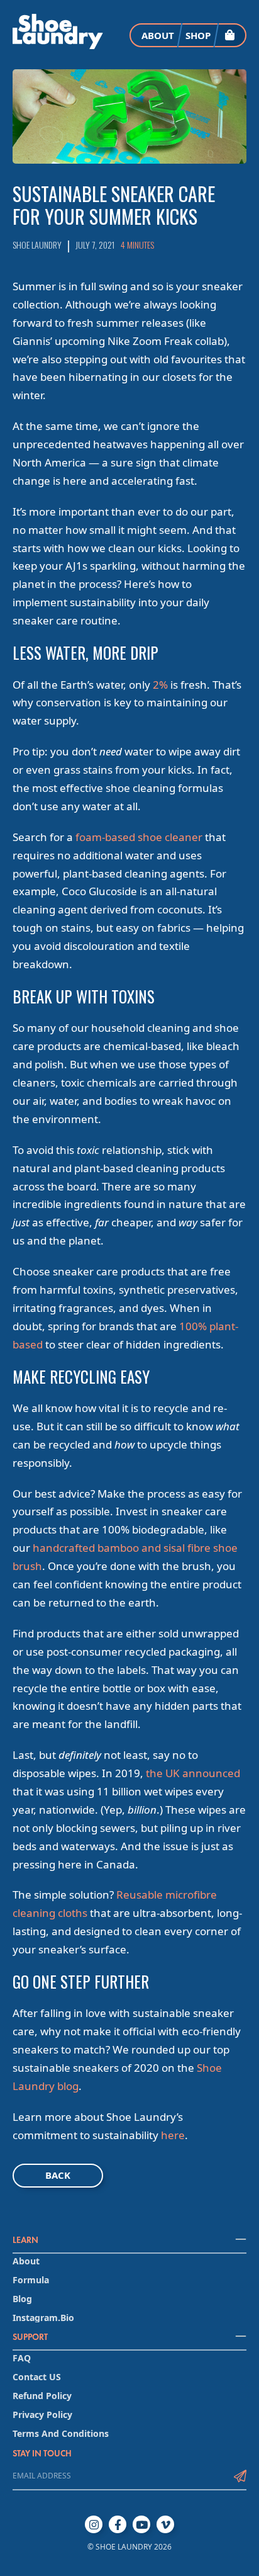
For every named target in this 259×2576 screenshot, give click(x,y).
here (173, 2135)
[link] (58, 31)
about (26, 2261)
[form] (119, 2476)
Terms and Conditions (61, 2434)
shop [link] (198, 35)
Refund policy (42, 2396)
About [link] (158, 35)
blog (22, 2299)
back (58, 2175)
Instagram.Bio (43, 2318)
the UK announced (193, 1773)
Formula (31, 2280)
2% (160, 685)
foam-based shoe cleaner (139, 837)
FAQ (22, 2358)
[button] (229, 35)
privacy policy (42, 2415)
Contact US (37, 2377)
